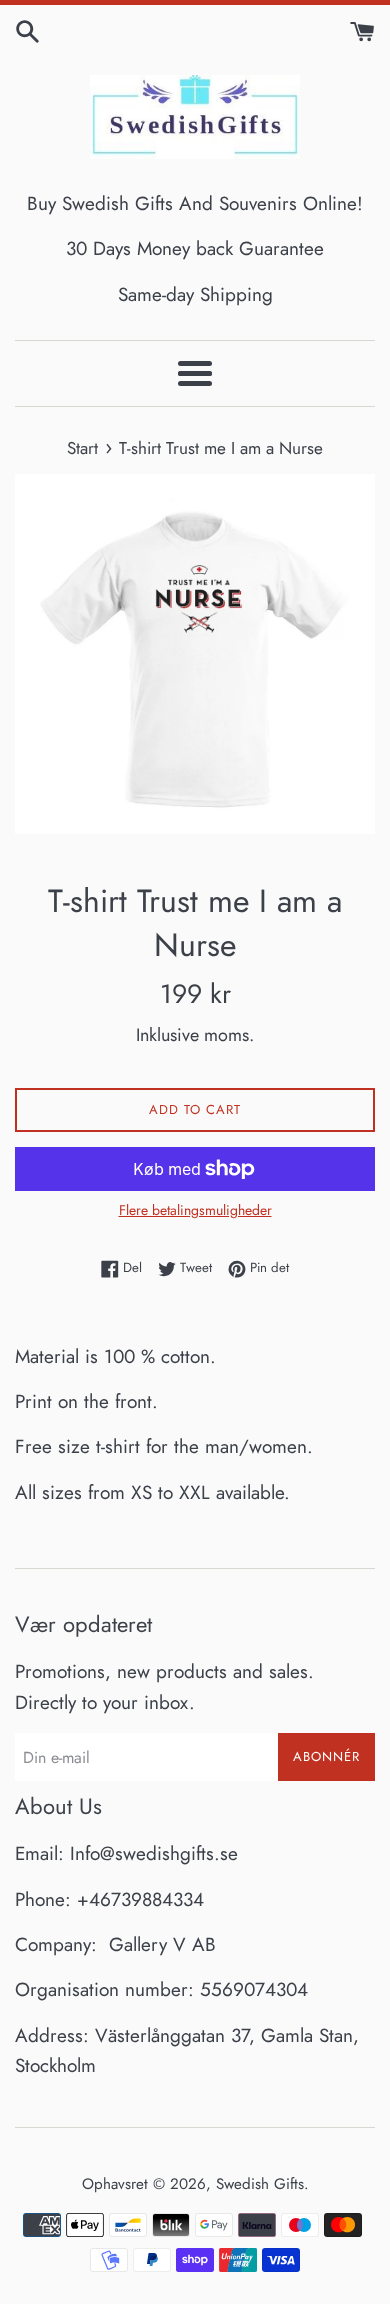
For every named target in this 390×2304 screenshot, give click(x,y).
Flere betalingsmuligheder (195, 1210)
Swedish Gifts (260, 2184)
